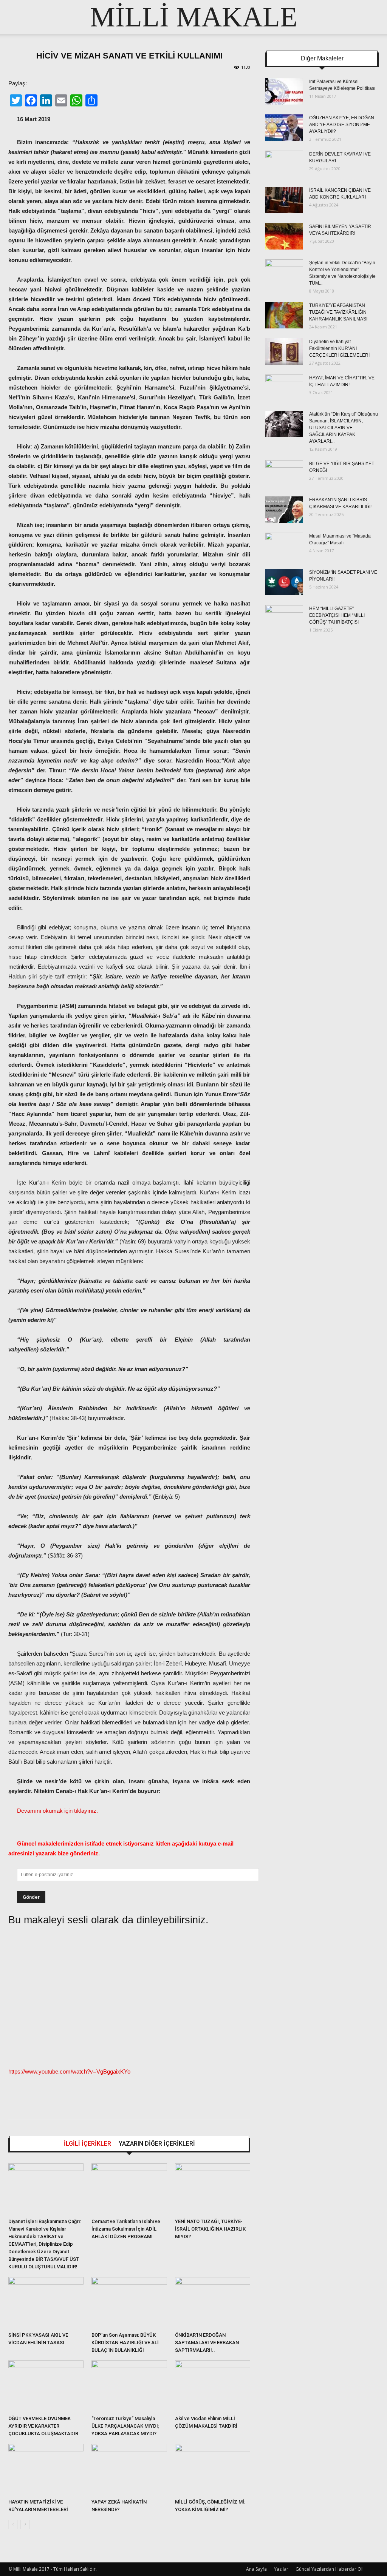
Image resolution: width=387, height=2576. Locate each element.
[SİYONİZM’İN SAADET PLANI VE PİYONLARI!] (284, 582)
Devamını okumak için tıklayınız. (57, 1811)
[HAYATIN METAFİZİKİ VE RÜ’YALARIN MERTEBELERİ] (46, 2470)
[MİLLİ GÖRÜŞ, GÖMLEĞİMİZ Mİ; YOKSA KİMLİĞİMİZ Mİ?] (213, 2470)
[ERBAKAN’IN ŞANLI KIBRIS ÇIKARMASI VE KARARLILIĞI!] (284, 510)
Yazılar (281, 2569)
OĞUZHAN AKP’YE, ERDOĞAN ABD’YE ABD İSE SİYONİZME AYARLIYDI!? (342, 125)
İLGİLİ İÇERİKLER (87, 2144)
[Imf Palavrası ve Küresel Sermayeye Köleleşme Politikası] (284, 91)
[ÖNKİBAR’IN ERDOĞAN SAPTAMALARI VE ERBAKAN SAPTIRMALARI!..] (213, 2303)
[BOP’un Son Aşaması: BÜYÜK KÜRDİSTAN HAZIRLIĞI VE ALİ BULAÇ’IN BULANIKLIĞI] (129, 2303)
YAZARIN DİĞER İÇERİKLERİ (157, 2144)
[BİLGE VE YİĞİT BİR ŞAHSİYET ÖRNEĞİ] (284, 473)
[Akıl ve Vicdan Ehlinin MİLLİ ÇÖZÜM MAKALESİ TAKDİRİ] (213, 2386)
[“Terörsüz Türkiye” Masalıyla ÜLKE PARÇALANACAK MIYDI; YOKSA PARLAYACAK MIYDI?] (129, 2386)
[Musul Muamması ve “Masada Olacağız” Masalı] (284, 546)
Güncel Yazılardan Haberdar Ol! (330, 2569)
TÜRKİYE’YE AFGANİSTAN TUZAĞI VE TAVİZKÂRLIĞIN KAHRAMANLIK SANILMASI (338, 312)
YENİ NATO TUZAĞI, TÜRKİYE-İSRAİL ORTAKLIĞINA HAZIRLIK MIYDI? (210, 2229)
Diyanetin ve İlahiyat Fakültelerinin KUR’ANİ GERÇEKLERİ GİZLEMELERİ (339, 348)
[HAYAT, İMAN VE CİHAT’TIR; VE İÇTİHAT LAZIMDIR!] (284, 388)
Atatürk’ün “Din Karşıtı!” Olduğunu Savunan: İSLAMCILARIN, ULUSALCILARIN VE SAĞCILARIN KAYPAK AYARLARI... (344, 428)
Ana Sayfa (256, 2569)
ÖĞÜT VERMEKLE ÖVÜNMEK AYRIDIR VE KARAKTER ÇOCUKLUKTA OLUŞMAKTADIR (43, 2426)
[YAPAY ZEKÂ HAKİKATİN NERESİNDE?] (129, 2470)
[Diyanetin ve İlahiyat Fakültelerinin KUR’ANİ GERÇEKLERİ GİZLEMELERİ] (284, 351)
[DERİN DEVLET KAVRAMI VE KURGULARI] (284, 164)
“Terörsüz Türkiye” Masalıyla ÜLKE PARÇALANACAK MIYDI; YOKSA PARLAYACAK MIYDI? (125, 2426)
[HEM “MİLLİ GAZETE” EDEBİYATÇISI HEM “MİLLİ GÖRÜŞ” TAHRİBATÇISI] (284, 618)
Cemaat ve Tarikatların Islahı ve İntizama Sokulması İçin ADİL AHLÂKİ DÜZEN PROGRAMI (126, 2229)
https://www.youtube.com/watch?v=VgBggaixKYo (69, 2071)
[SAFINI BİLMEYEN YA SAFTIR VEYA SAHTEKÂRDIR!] (284, 236)
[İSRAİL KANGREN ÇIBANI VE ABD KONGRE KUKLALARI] (284, 200)
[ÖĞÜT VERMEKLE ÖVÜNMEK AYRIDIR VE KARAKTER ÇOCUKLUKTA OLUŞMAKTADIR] (46, 2386)
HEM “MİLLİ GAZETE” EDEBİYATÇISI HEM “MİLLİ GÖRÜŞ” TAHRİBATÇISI (337, 615)
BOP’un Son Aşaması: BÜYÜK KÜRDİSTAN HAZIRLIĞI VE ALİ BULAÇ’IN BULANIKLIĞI (125, 2343)
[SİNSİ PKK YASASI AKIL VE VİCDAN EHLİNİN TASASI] (46, 2303)
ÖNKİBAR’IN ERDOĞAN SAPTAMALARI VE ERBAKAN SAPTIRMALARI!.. (207, 2343)
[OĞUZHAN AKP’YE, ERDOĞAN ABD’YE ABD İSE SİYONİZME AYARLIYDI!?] (284, 128)
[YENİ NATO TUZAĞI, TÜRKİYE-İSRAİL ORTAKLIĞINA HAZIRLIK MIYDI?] (213, 2189)
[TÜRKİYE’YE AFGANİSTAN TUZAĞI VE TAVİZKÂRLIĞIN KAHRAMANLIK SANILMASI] (284, 315)
